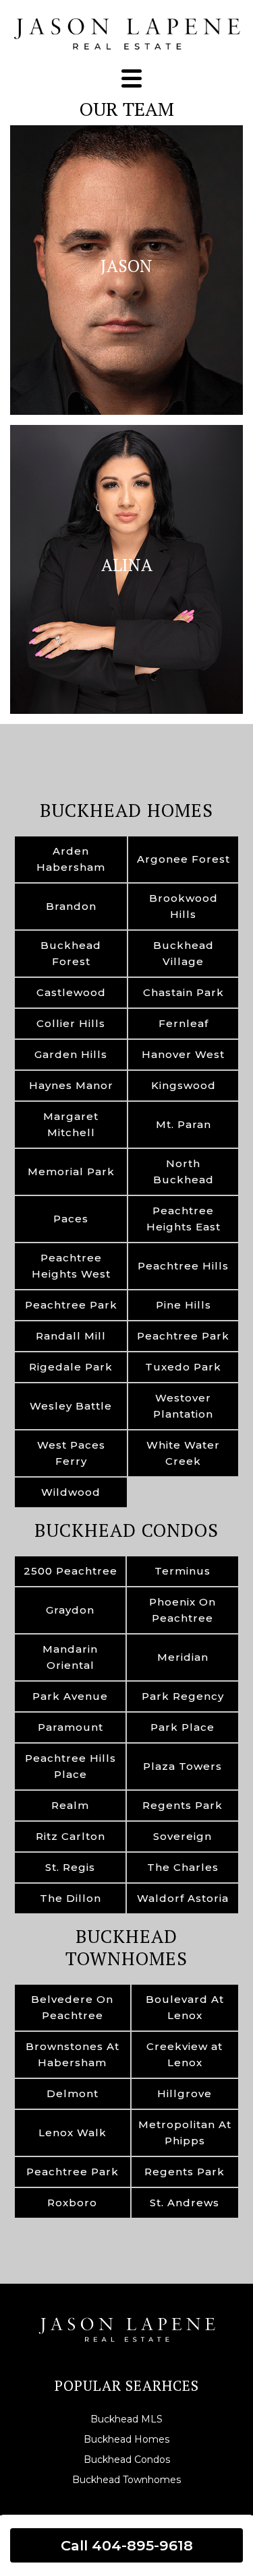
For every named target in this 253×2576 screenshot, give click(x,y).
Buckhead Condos (126, 1530)
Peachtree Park (71, 1305)
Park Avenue (70, 1696)
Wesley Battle (71, 1406)
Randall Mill (71, 1336)
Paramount (71, 1727)
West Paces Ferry (71, 1453)
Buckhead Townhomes (126, 1948)
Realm (70, 1805)
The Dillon (71, 1898)
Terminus (182, 1571)
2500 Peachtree (71, 1571)
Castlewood (71, 992)
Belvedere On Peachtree (72, 2007)
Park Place (182, 1727)
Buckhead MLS (126, 2419)
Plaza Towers (182, 1766)
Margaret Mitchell (71, 1124)
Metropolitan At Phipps (185, 2133)
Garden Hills (71, 1054)
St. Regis (70, 1867)
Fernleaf (184, 1023)
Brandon (71, 906)
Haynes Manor (71, 1085)
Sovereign (182, 1836)
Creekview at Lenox (185, 2054)
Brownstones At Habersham (73, 2054)
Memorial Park (71, 1171)
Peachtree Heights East (184, 1219)
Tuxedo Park (183, 1367)
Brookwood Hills (184, 906)
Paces (71, 1219)
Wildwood (71, 1492)
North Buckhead (184, 1171)
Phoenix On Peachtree (182, 1610)
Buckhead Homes (126, 810)
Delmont (73, 2093)
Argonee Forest (184, 859)
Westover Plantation (183, 1406)
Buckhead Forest (71, 953)
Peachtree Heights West (71, 1266)
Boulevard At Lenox (185, 2007)
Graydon (70, 1610)
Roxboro (72, 2203)
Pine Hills (184, 1305)
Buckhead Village (184, 953)
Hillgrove (185, 2093)
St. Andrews (185, 2203)
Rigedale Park (71, 1367)
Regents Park (182, 1805)
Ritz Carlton (71, 1836)
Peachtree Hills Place (71, 1766)
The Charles (183, 1867)
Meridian (183, 1657)
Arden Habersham (71, 859)
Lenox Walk (73, 2133)
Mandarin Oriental (70, 1657)
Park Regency (183, 1696)
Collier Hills (71, 1023)
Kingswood (184, 1085)
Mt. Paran (184, 1124)
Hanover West (183, 1054)
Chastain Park (184, 992)
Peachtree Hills (183, 1266)
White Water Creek (183, 1453)
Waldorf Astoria (183, 1898)
